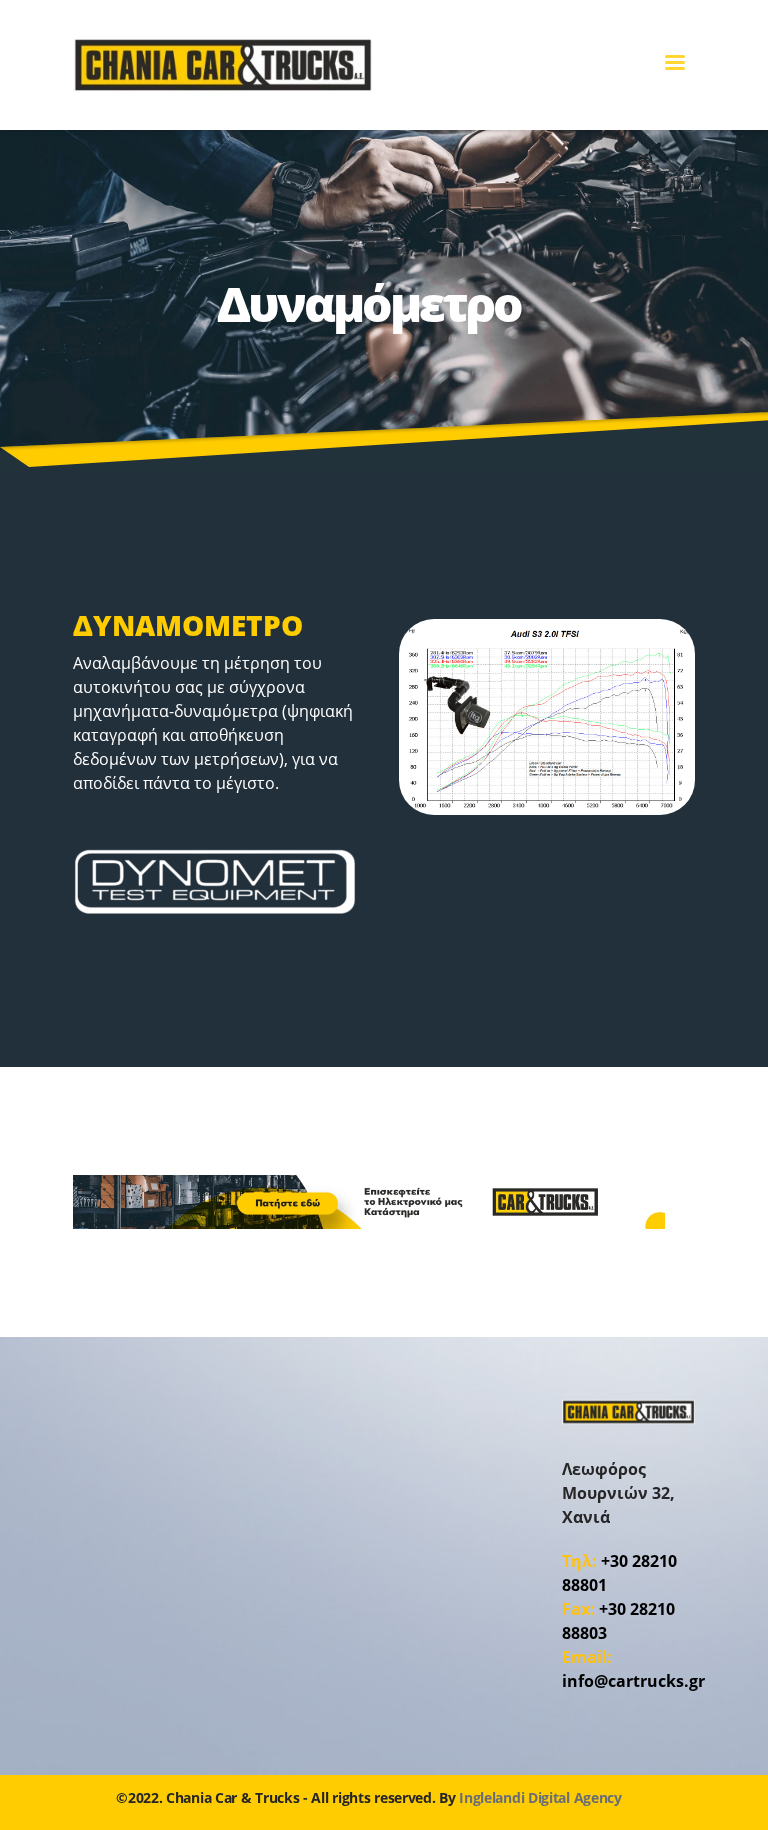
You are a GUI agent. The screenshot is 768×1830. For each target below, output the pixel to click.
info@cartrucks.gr (633, 1681)
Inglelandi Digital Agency (540, 1797)
